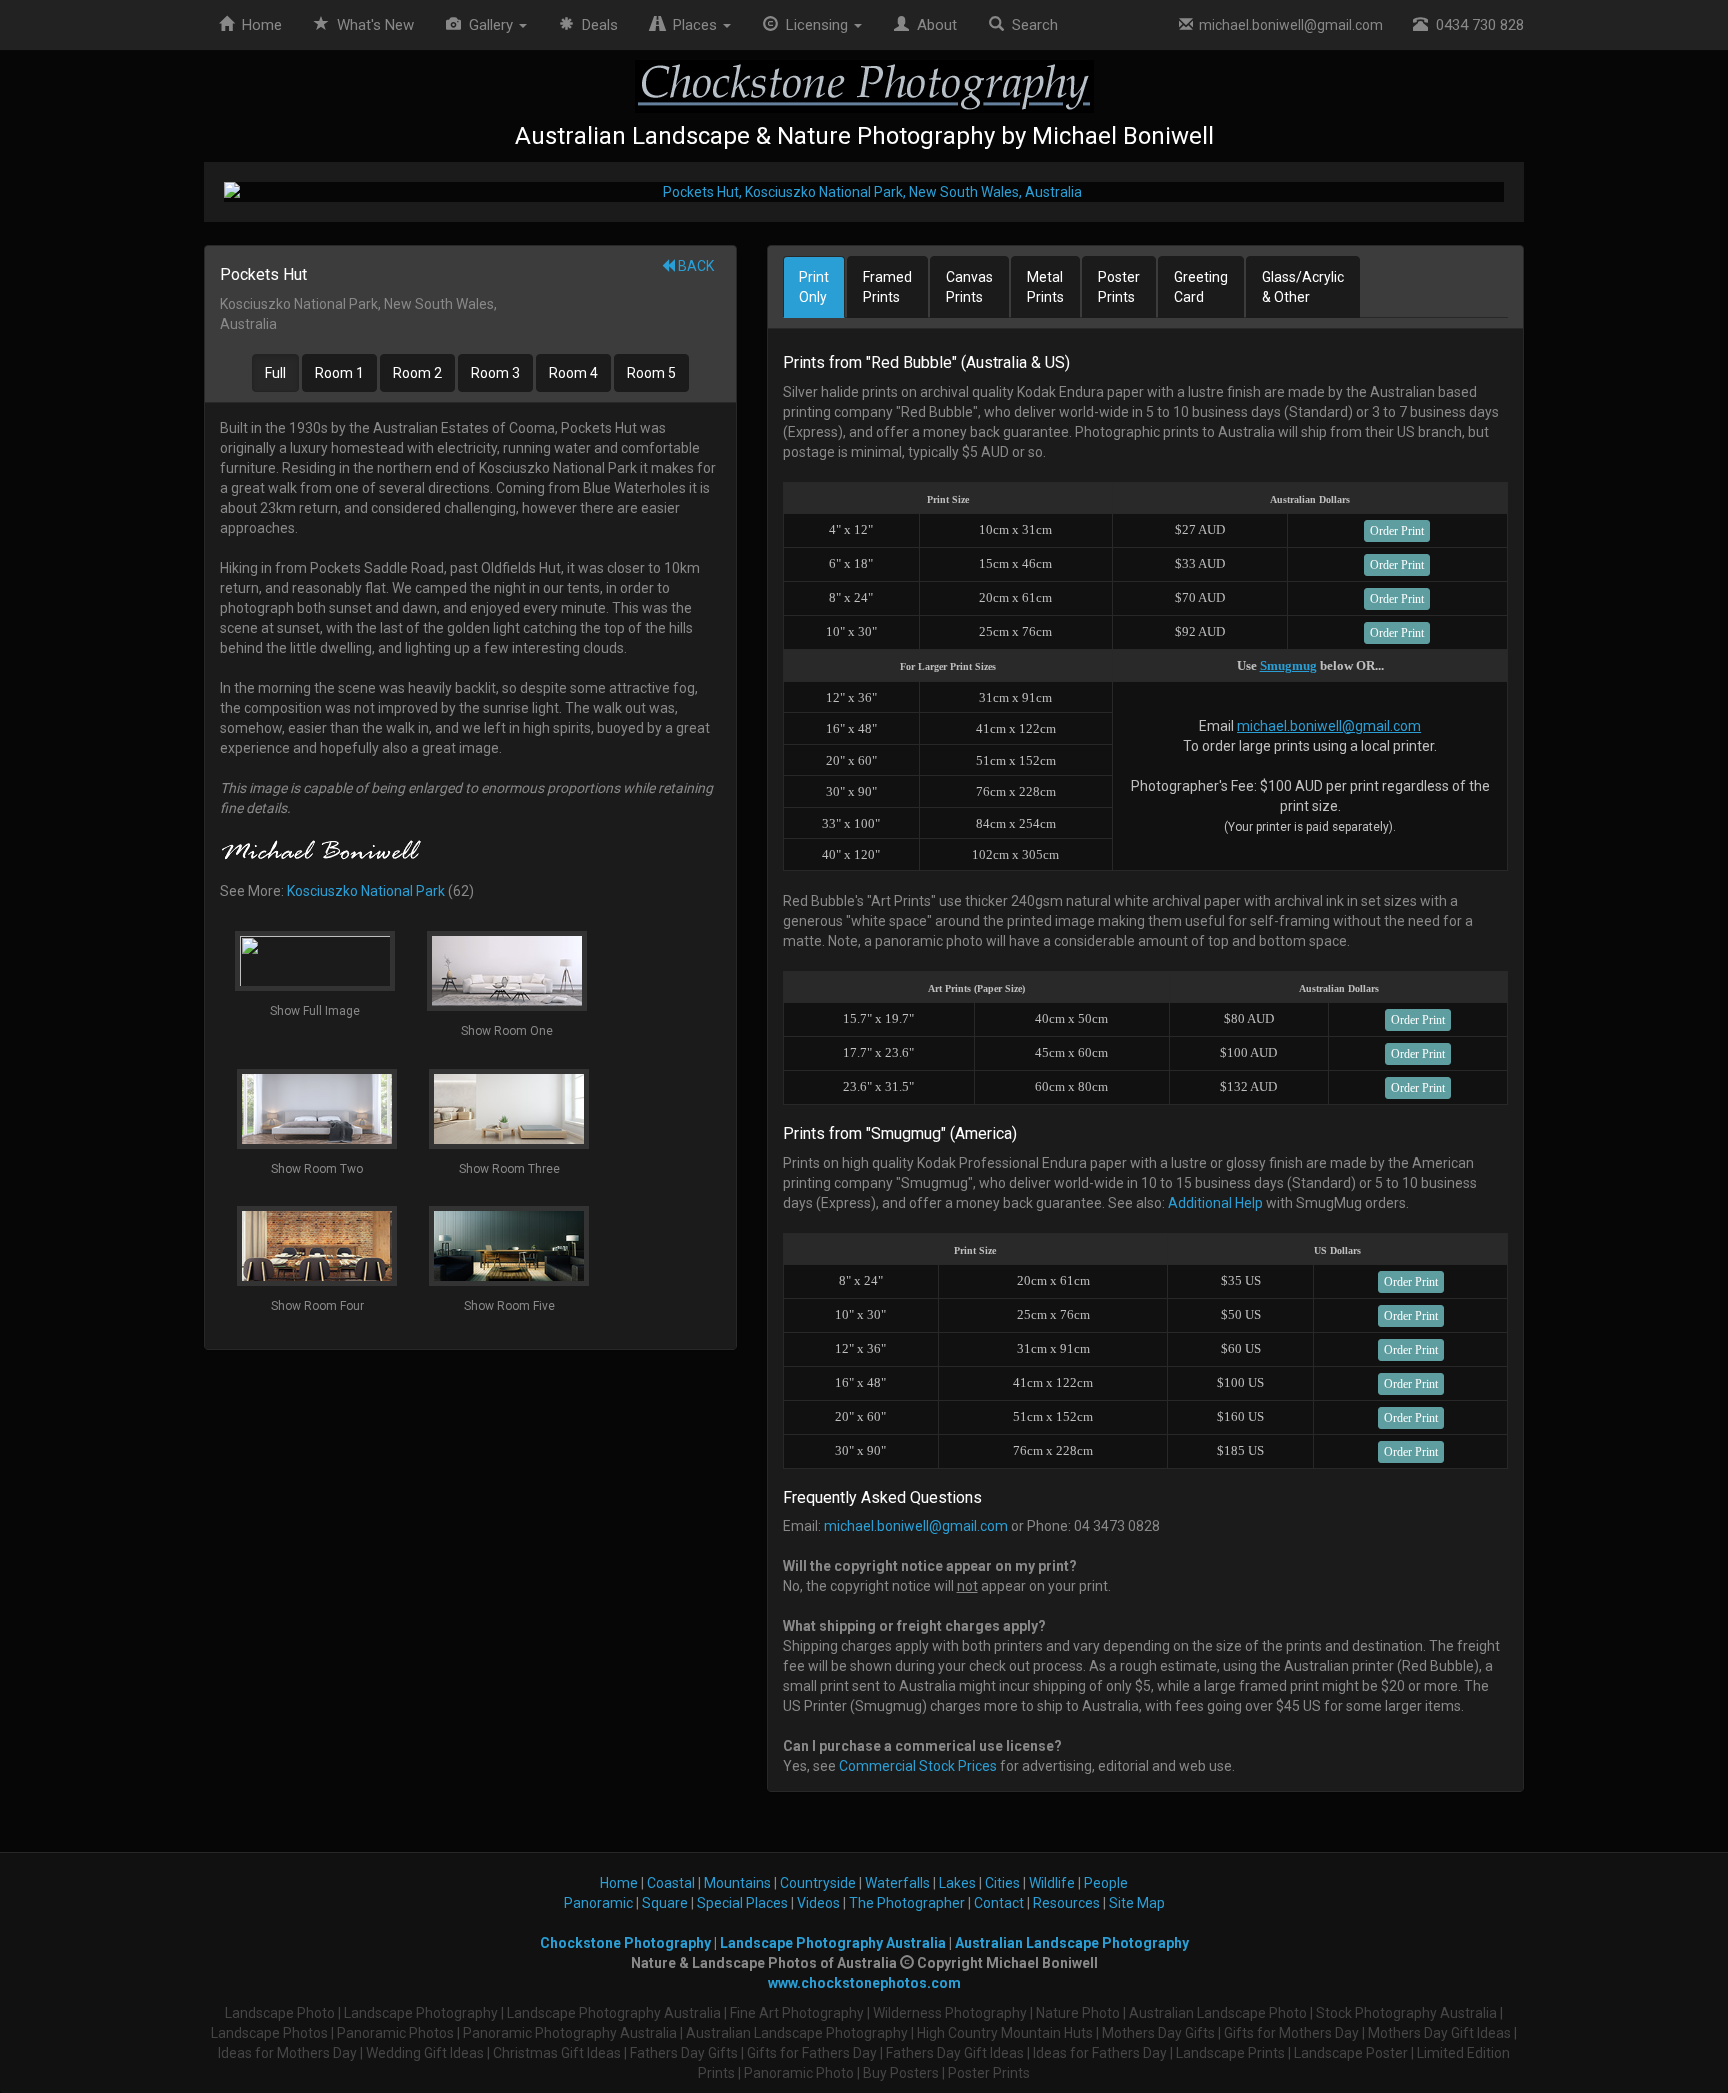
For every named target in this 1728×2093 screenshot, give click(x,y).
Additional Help (1215, 1203)
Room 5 (651, 373)
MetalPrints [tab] (1045, 287)
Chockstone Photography (625, 1943)
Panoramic (598, 1903)
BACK (694, 266)
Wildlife (1052, 1883)
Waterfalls (897, 1883)
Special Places (742, 1903)
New (375, 25)
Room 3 (495, 373)
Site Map (1137, 1903)
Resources (1066, 1903)
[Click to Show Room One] (864, 192)
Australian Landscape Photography (1072, 1943)
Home (258, 25)
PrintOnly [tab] (814, 287)
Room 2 (417, 373)
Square (665, 1903)
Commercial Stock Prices (918, 1766)
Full (275, 373)
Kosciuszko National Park (366, 891)
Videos (818, 1903)
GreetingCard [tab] (1201, 287)
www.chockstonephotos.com (864, 1983)
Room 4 (573, 373)
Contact (999, 1903)
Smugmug (1288, 665)
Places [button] (693, 25)
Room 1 (339, 373)
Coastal (671, 1883)
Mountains (737, 1883)
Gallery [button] (489, 25)
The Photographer (907, 1903)
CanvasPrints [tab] (969, 287)
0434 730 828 (1476, 25)
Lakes (957, 1883)
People (1106, 1883)
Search (1031, 25)
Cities (1002, 1883)
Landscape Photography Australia (833, 1943)
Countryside (818, 1883)
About (933, 25)
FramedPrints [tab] (887, 287)
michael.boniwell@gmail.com (1288, 25)
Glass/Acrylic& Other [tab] (1303, 287)
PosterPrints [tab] (1119, 287)
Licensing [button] (815, 25)
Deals (596, 25)
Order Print (1397, 531)
